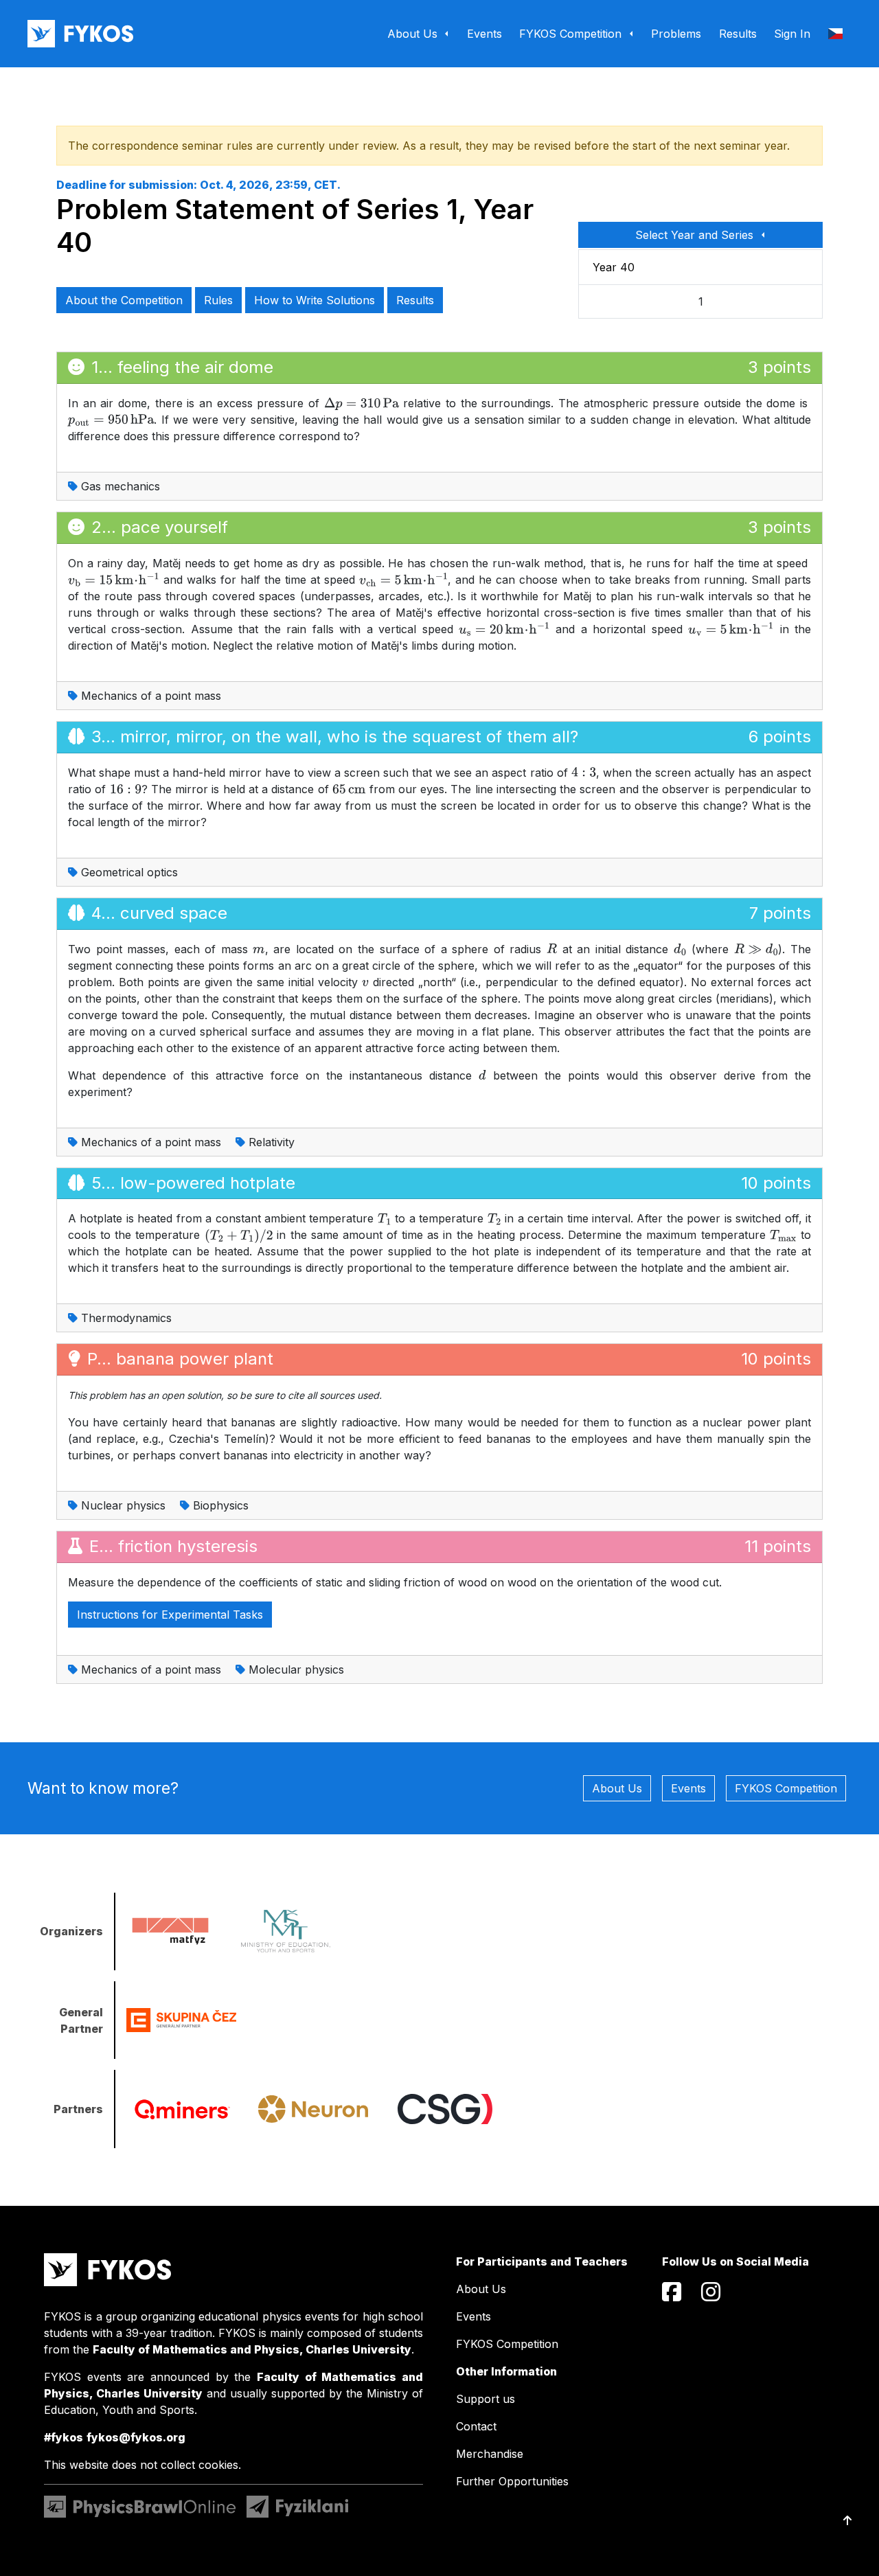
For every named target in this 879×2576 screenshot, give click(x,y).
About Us (617, 1788)
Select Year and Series (696, 235)
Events (688, 1788)
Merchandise (490, 2454)
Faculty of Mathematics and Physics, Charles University (252, 2349)
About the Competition (124, 300)
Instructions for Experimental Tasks (170, 1615)
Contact (476, 2426)
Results (415, 300)
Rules (218, 300)
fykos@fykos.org (136, 2437)
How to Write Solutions (315, 300)
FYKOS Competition (786, 1788)
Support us (486, 2399)
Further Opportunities (512, 2481)
